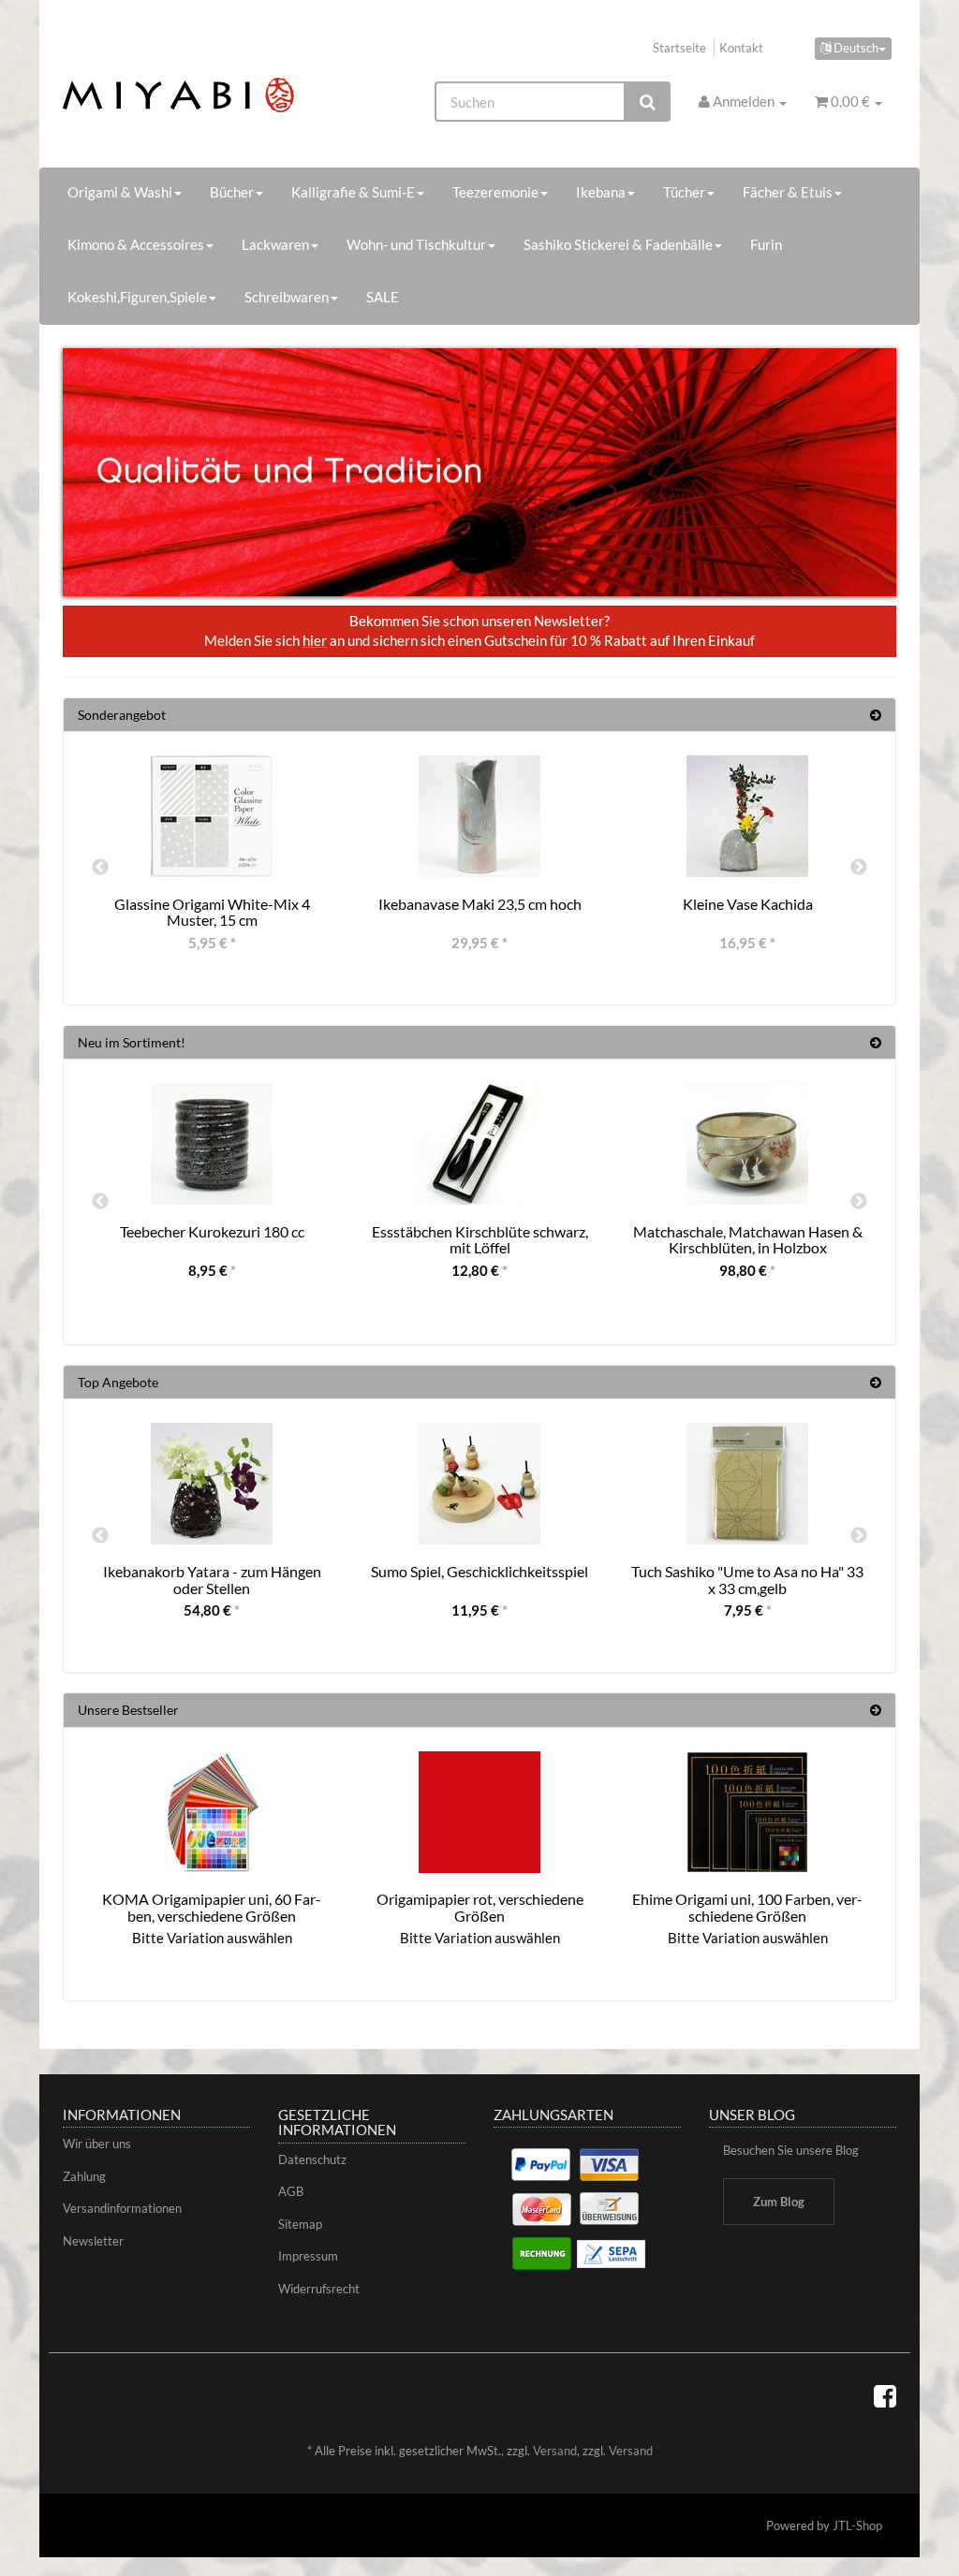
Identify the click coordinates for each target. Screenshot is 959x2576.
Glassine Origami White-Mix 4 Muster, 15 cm (212, 912)
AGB (291, 2191)
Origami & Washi (120, 192)
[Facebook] (885, 2395)
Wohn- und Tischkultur (416, 244)
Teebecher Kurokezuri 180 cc (212, 1231)
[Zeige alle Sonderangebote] (876, 715)
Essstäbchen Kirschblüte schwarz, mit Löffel (480, 1240)
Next (859, 868)
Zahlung (84, 2176)
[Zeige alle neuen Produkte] (876, 1042)
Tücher (684, 192)
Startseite (679, 48)
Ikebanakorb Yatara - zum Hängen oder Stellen (212, 1580)
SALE (383, 297)
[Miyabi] (192, 95)
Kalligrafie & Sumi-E (353, 192)
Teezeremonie (495, 192)
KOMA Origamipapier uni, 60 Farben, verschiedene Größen (212, 1907)
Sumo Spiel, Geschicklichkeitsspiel (479, 1571)
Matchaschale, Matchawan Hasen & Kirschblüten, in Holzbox (748, 1240)
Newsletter (93, 2241)
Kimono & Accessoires (136, 244)
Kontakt (741, 48)
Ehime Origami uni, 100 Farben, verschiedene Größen (747, 1907)
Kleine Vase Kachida (748, 904)
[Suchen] (648, 102)
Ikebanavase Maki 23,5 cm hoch (480, 904)
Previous (100, 868)
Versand (555, 2451)
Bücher (232, 192)
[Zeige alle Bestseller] (876, 1710)
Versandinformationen (122, 2208)
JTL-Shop (857, 2525)
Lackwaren (275, 244)
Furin (766, 244)
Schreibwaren (287, 297)
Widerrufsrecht (319, 2289)
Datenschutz (312, 2159)
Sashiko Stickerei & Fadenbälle (618, 244)
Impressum (308, 2256)
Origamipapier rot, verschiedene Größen (480, 1907)
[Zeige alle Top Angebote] (876, 1382)
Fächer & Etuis (788, 192)
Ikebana (601, 192)
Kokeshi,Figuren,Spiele (137, 297)
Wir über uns (97, 2144)
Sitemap (300, 2224)
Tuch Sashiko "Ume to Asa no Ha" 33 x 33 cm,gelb (747, 1580)
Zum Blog (779, 2202)
